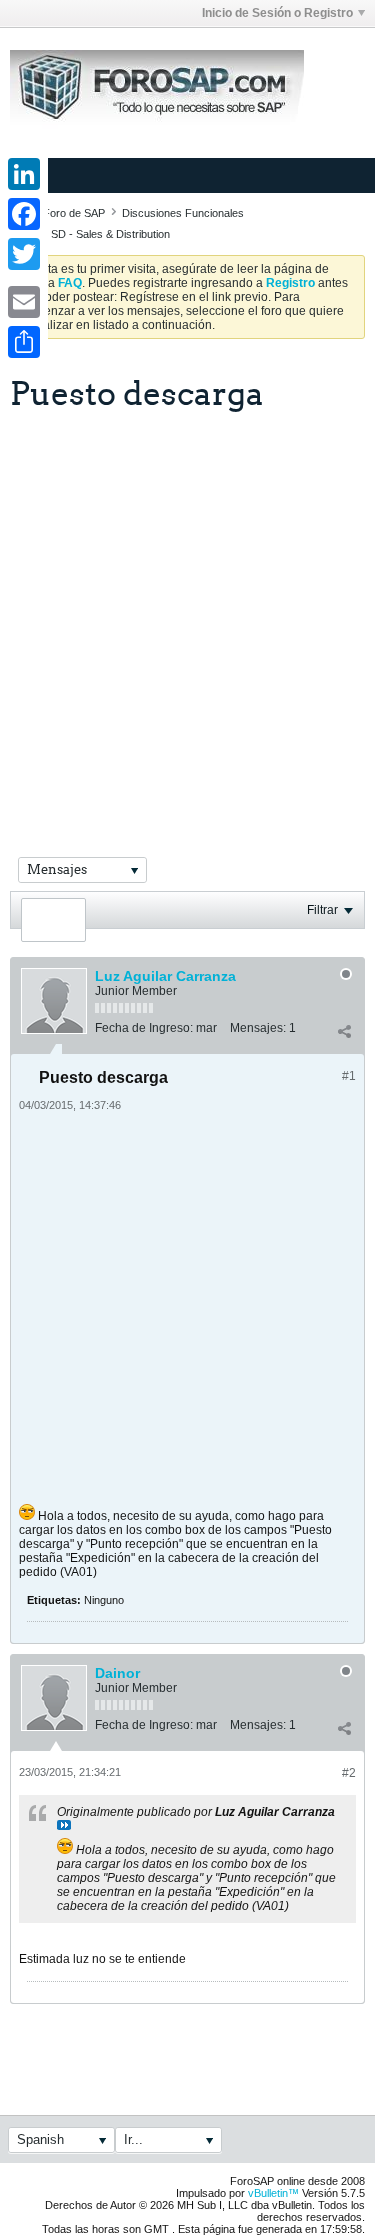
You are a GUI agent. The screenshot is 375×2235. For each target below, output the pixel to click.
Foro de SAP (74, 213)
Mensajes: (258, 1028)
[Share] (24, 342)
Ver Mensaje (64, 1825)
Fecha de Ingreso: (144, 1028)
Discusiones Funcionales (183, 213)
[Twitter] (24, 254)
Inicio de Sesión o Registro (277, 13)
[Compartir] (344, 1032)
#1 (349, 1076)
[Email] (24, 302)
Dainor (117, 1673)
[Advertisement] (187, 609)
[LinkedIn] (24, 174)
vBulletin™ (273, 2193)
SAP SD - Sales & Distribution (98, 234)
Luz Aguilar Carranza (165, 976)
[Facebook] (24, 214)
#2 (349, 1773)
